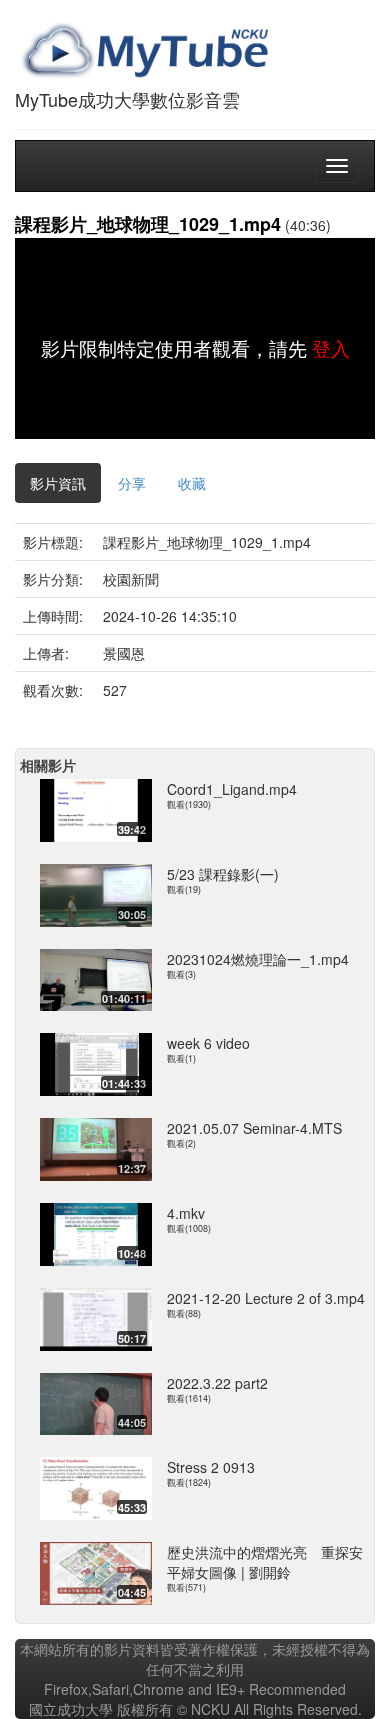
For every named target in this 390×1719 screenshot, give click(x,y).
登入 (331, 348)
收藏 (192, 483)
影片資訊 (58, 483)
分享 (132, 483)
